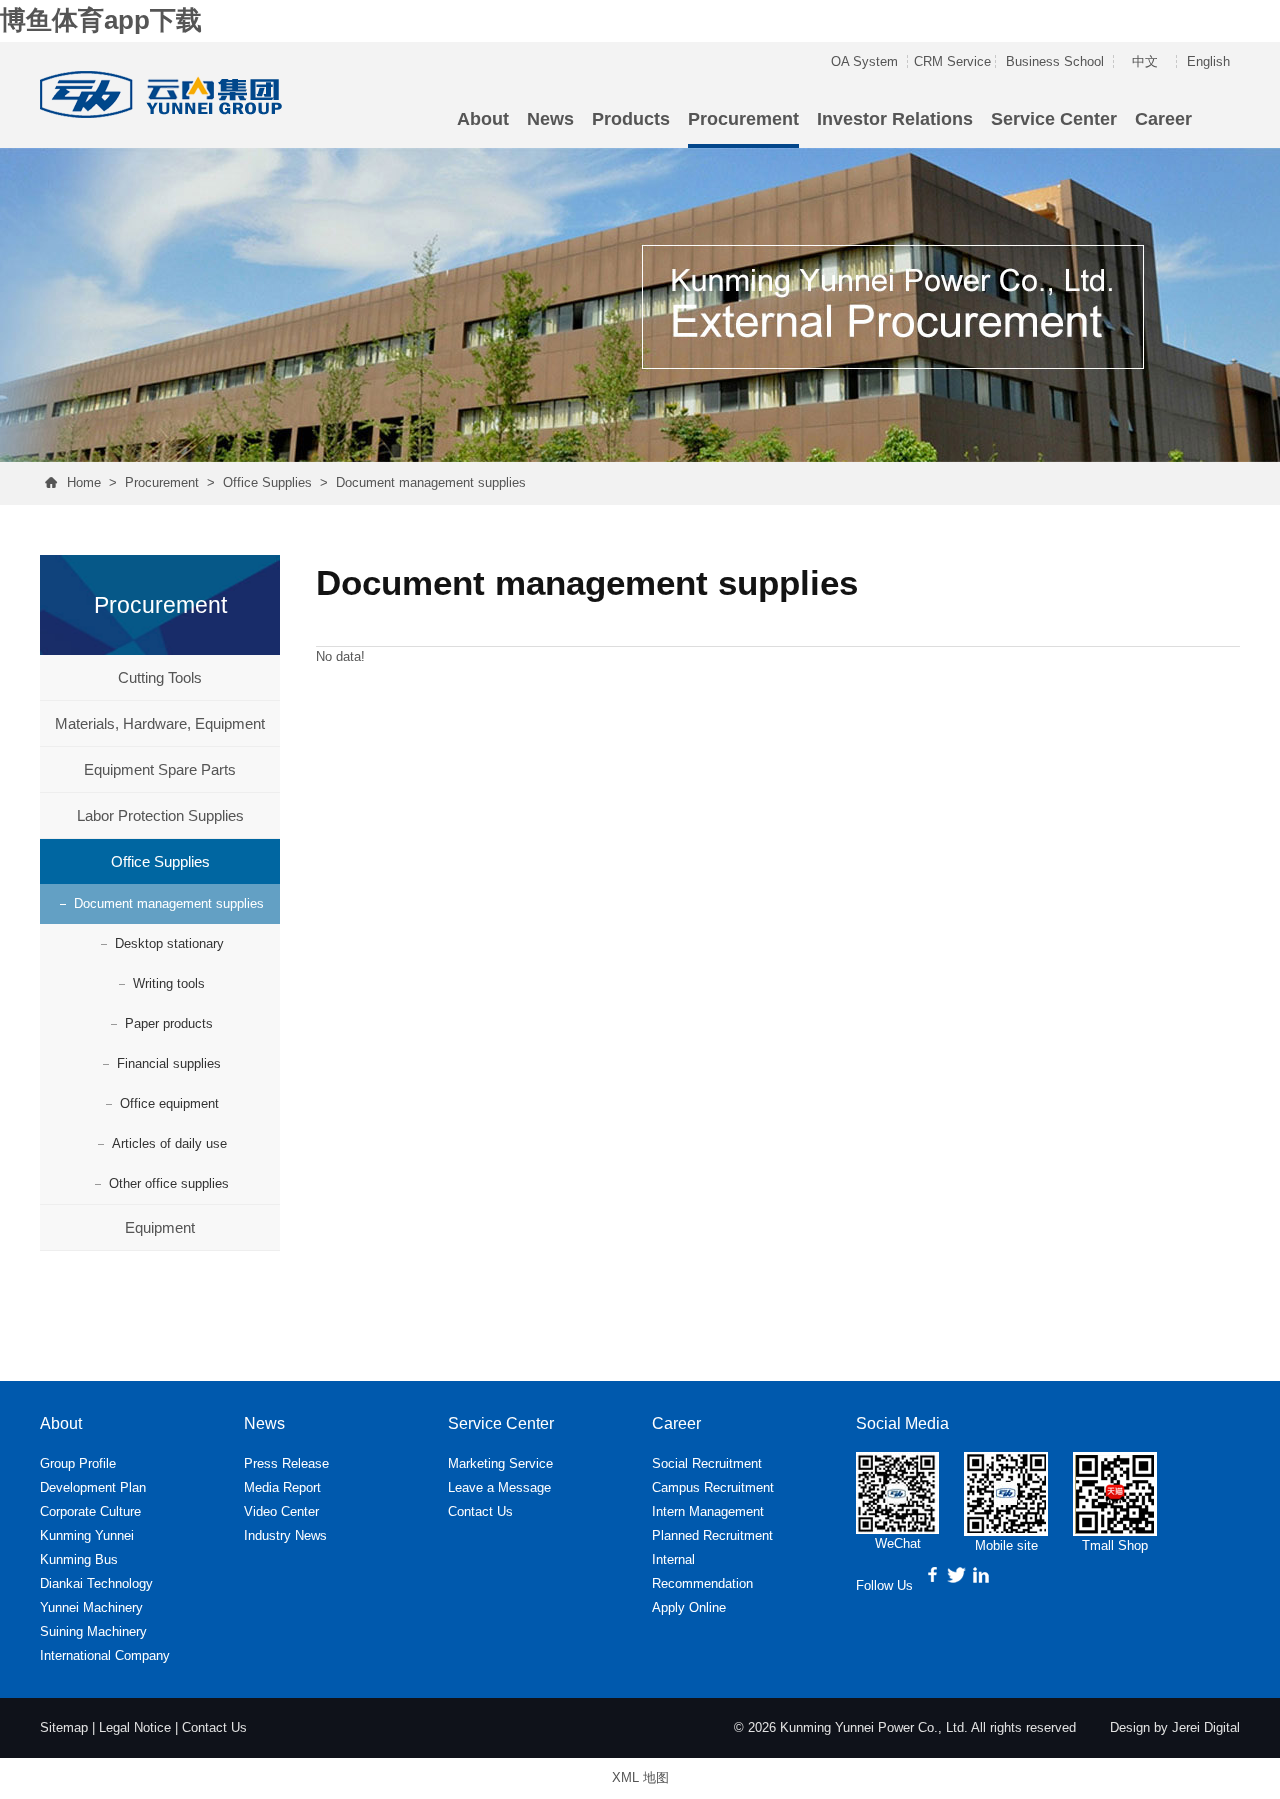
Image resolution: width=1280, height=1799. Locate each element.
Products (631, 119)
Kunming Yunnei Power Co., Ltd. (874, 1727)
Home (84, 482)
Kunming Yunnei (87, 1535)
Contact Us (480, 1511)
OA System (864, 61)
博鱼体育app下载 (101, 20)
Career (1163, 119)
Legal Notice (135, 1727)
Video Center (281, 1511)
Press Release (286, 1463)
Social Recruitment (707, 1463)
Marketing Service (500, 1463)
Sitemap (64, 1727)
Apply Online (689, 1607)
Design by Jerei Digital (1175, 1727)
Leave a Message (499, 1487)
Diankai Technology (96, 1583)
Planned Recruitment (712, 1535)
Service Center (1054, 119)
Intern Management (708, 1511)
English (1208, 61)
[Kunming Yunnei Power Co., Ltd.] (164, 91)
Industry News (285, 1535)
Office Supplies (267, 482)
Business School (1055, 61)
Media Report (282, 1487)
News (550, 119)
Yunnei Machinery (91, 1607)
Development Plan (93, 1487)
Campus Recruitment (713, 1487)
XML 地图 (640, 1777)
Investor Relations (895, 119)
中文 (1145, 61)
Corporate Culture (90, 1511)
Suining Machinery (93, 1631)
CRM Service (952, 61)
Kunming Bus (79, 1559)
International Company (105, 1655)
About (483, 119)
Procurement (743, 119)
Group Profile (78, 1463)
